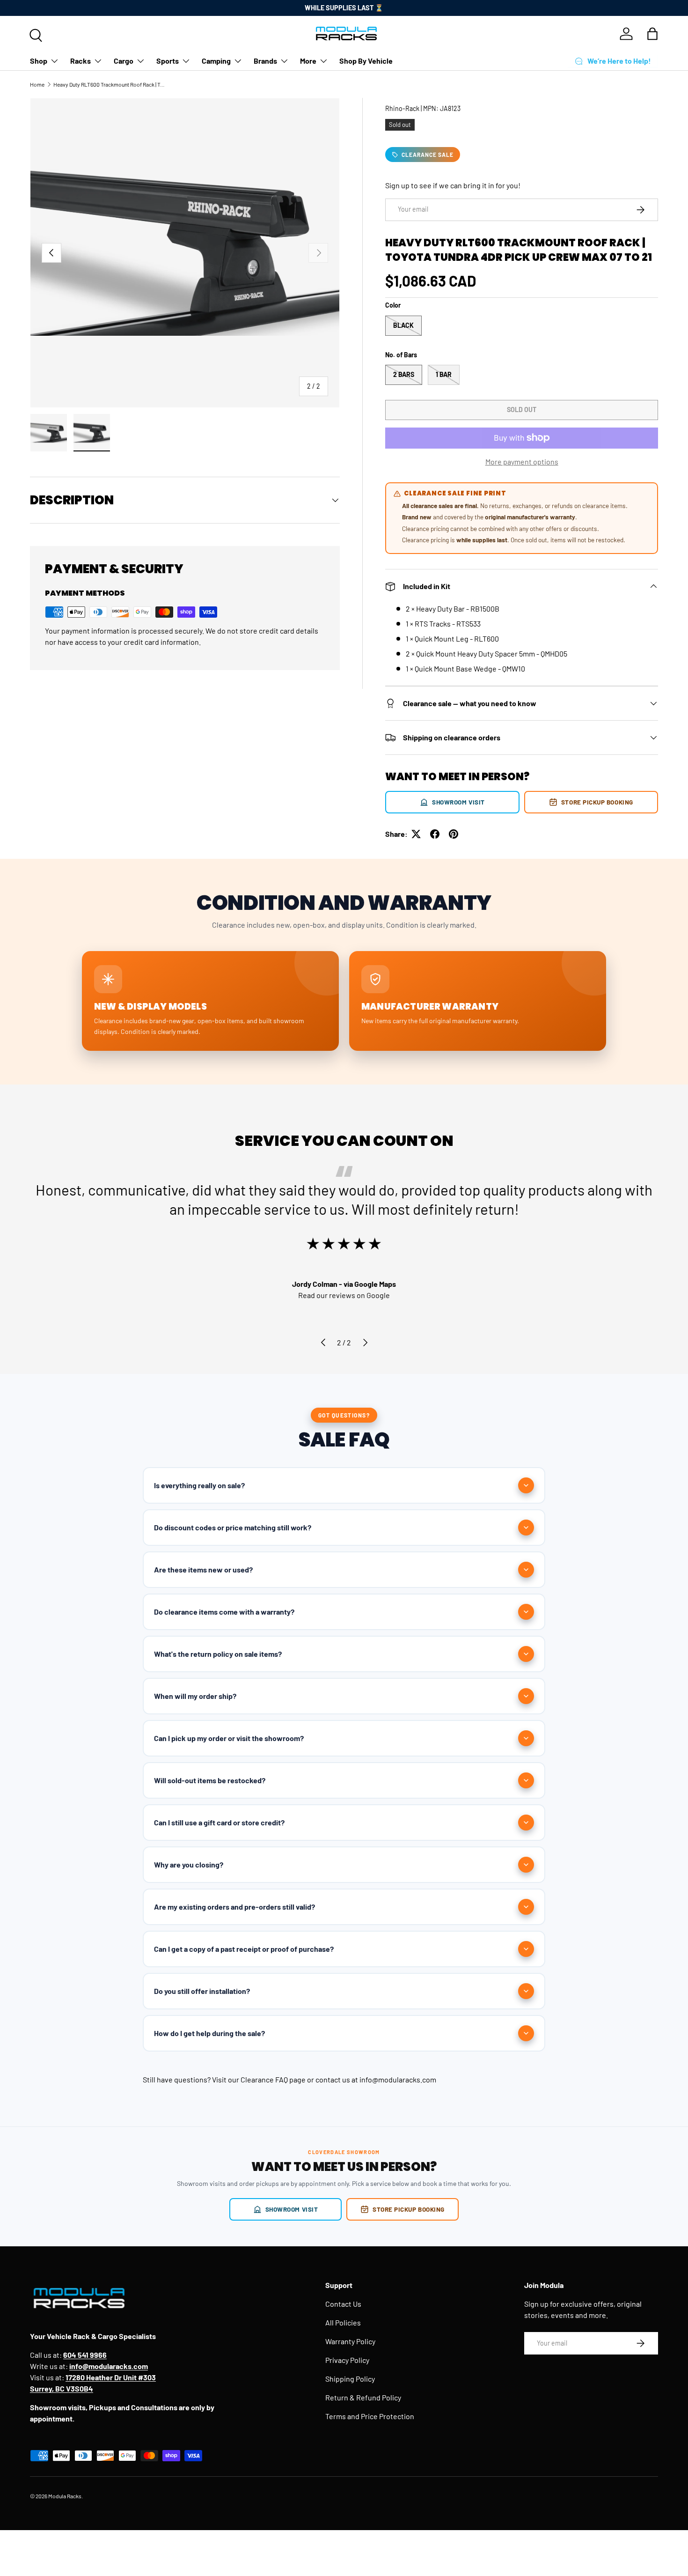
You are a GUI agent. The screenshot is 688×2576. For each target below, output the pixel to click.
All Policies (343, 2322)
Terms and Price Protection (370, 2416)
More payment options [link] (522, 461)
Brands (265, 61)
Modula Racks (65, 2496)
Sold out (522, 410)
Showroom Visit (458, 802)
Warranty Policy (350, 2341)
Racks (81, 61)
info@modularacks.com (398, 2079)
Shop (39, 61)
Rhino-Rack (402, 108)
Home (37, 84)
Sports (168, 61)
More (308, 61)
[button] (652, 34)
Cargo (124, 61)
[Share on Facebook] (435, 834)
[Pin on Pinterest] (454, 834)
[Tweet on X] (416, 834)
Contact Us (343, 2304)
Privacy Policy (347, 2360)
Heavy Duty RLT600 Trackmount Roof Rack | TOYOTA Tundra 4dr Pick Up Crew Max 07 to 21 (110, 84)
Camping (216, 61)
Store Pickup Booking (597, 802)
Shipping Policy (350, 2379)
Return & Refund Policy (363, 2397)
